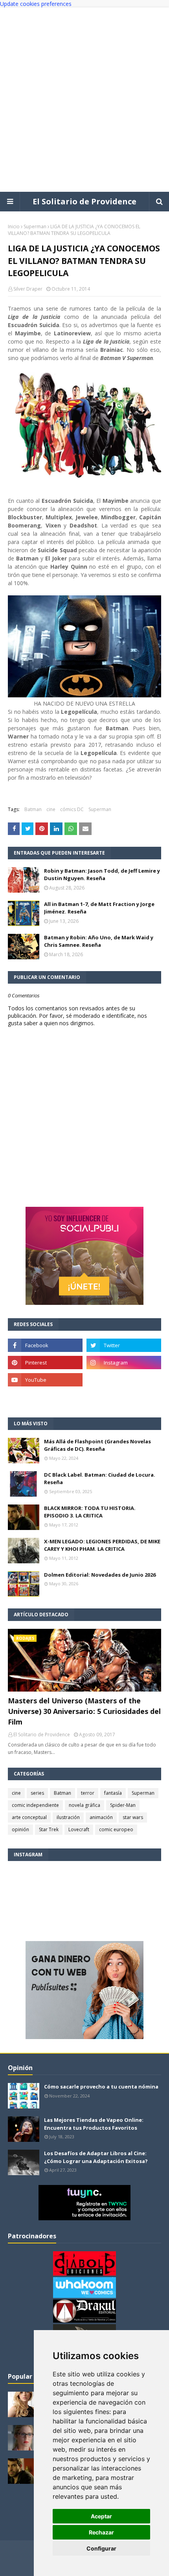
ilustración (68, 1817)
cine (51, 809)
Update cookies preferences (36, 4)
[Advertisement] (84, 100)
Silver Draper (28, 289)
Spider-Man (123, 1805)
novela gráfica (84, 1805)
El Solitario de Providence (84, 201)
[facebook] (45, 1345)
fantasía (113, 1793)
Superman (35, 226)
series (37, 1793)
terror (88, 1793)
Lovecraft (79, 1829)
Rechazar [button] (101, 2532)
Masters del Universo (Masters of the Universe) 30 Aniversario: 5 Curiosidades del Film (84, 1711)
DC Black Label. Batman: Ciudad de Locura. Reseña (100, 1479)
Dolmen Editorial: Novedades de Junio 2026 (100, 1575)
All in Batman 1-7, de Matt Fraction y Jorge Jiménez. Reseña (99, 908)
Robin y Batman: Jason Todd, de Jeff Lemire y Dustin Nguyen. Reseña (102, 875)
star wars (133, 1817)
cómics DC (72, 809)
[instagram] (124, 1363)
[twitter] (124, 1345)
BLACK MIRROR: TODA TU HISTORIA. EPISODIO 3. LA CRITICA (90, 1512)
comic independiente (35, 1805)
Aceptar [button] (101, 2516)
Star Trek (49, 1829)
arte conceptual (29, 1817)
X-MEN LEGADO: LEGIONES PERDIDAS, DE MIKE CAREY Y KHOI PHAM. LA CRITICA (102, 1545)
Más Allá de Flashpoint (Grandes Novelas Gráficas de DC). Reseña (97, 1445)
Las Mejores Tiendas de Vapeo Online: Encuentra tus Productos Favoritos (94, 2124)
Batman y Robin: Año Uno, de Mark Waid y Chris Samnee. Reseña (99, 941)
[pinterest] (45, 1363)
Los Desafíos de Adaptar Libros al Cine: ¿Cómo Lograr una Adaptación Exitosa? (96, 2157)
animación (101, 1817)
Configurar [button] (101, 2548)
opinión (20, 1829)
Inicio (14, 226)
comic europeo (116, 1829)
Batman (33, 809)
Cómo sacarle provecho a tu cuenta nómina (101, 2087)
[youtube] (45, 1380)
